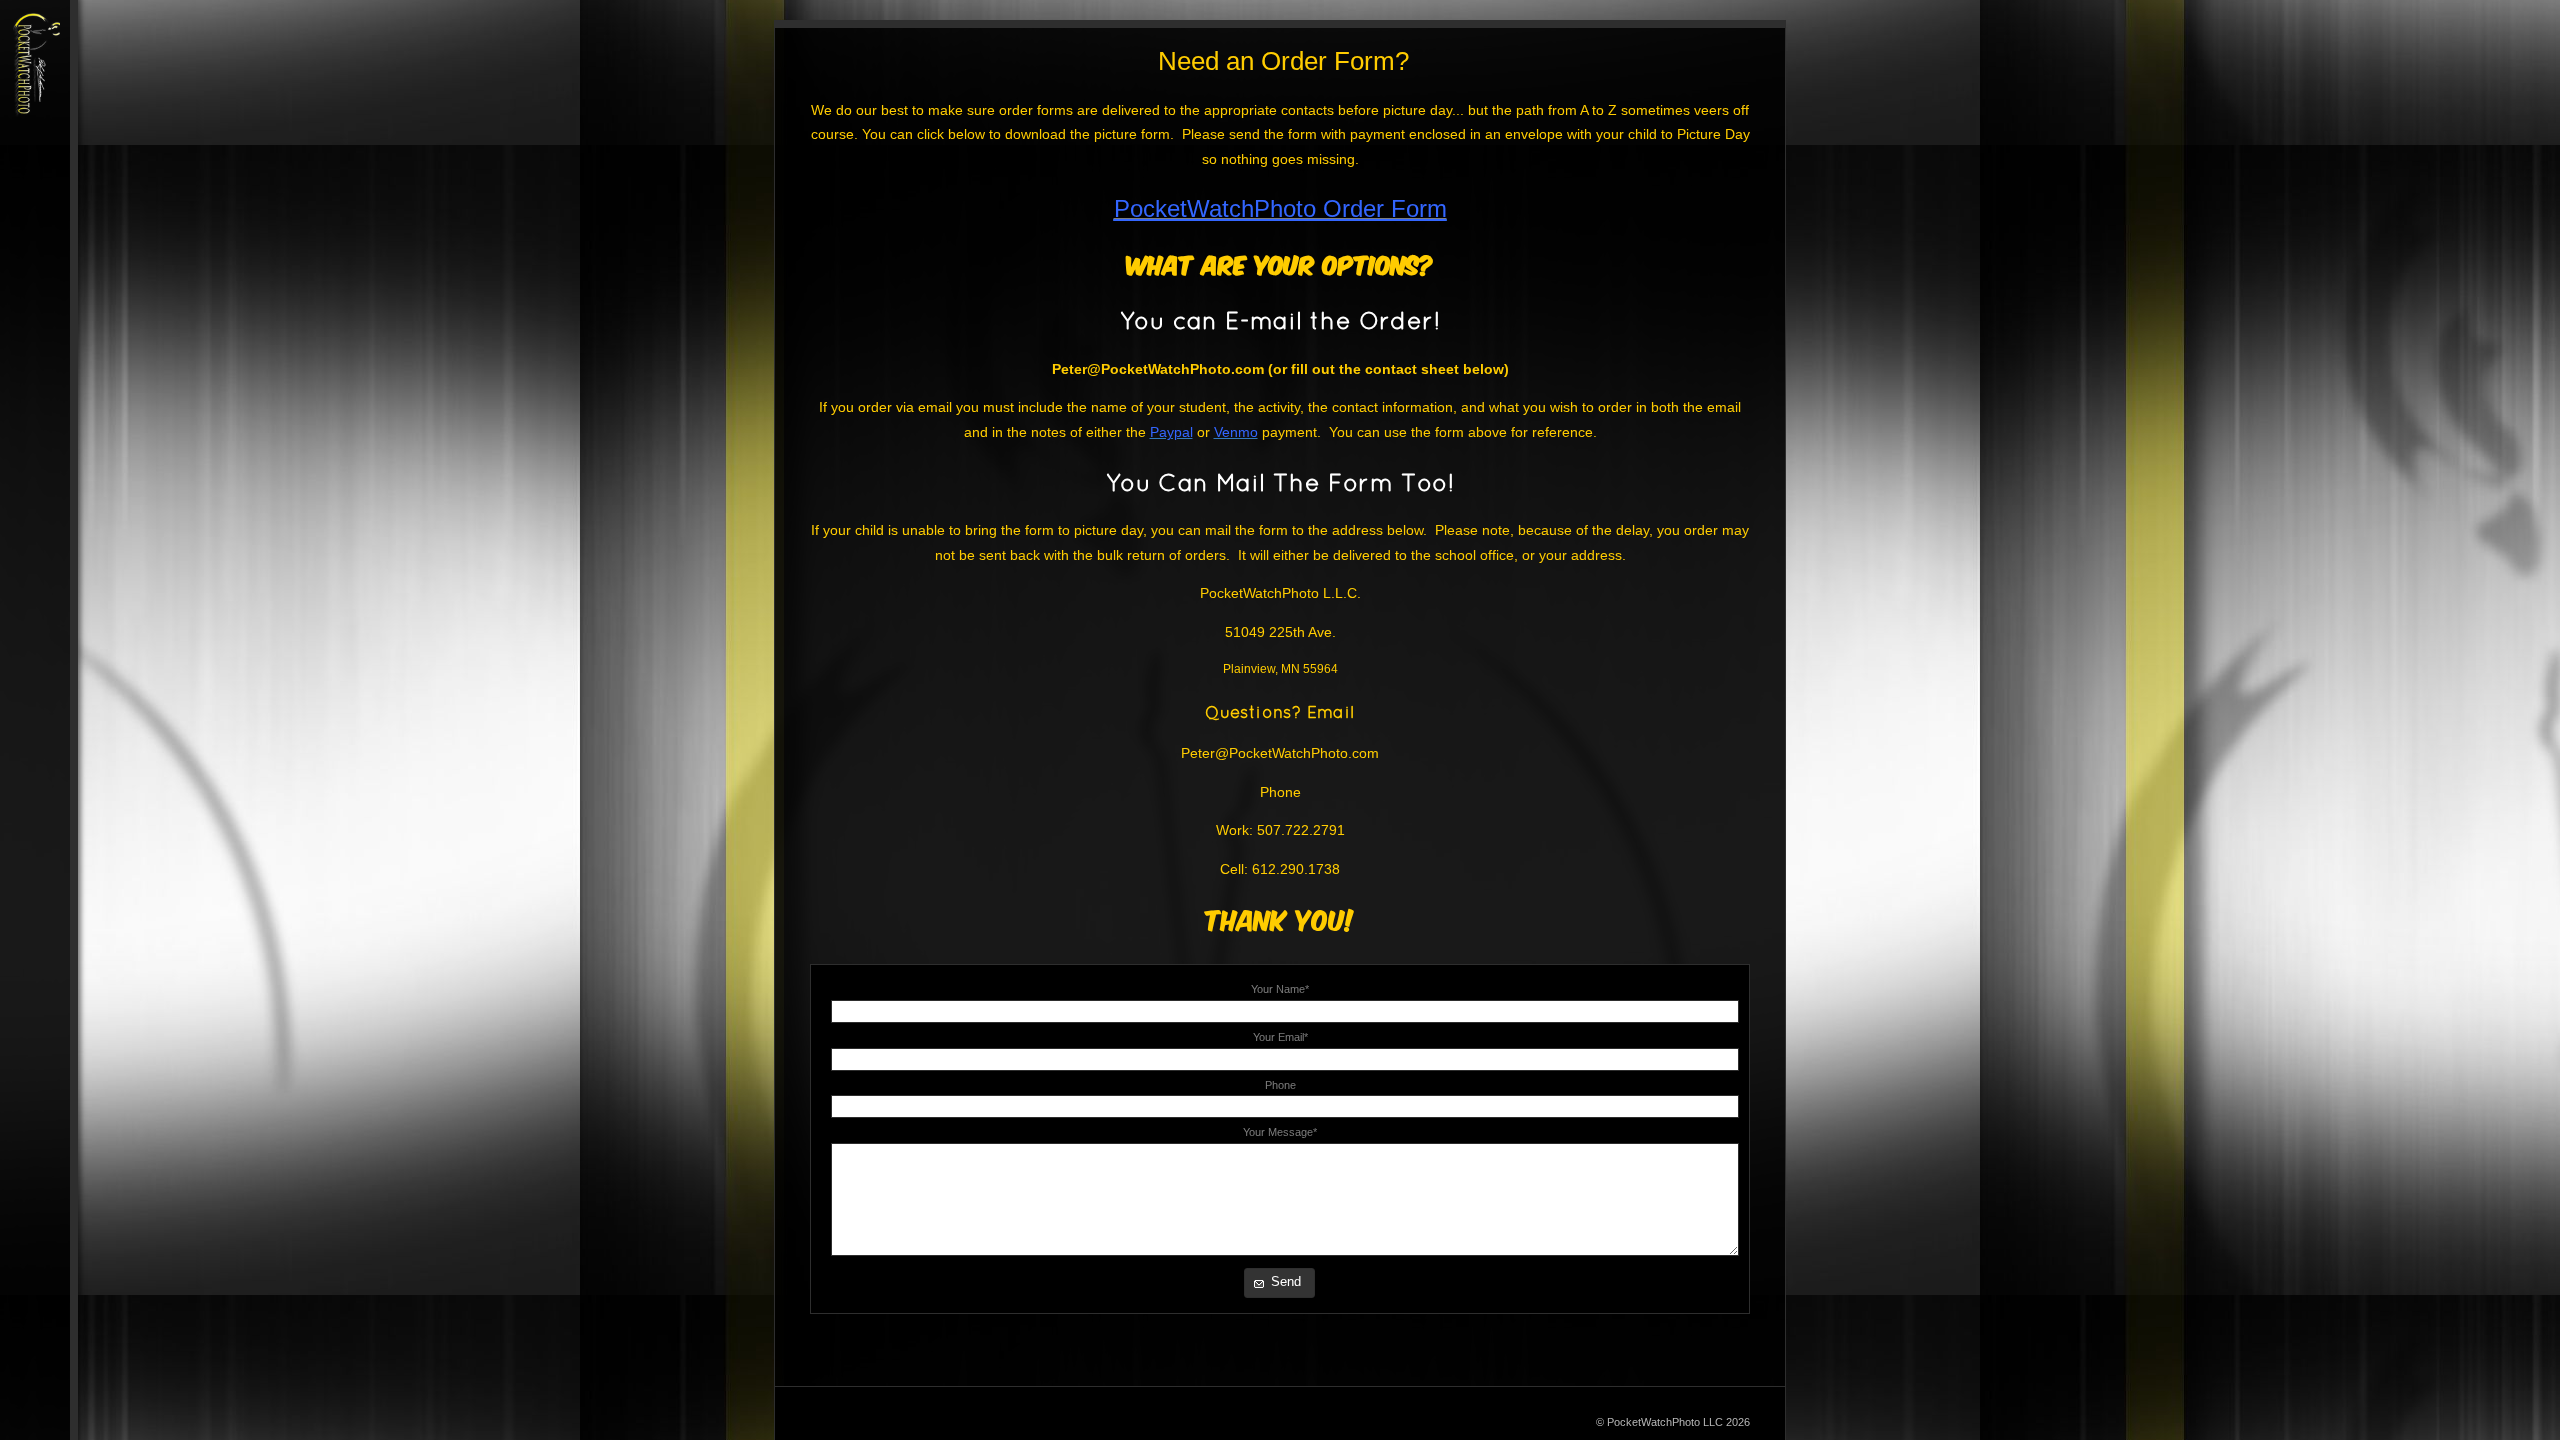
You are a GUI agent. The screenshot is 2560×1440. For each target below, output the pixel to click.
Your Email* (1280, 1037)
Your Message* (1280, 1132)
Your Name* (1280, 989)
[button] (1279, 1283)
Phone (1280, 1085)
